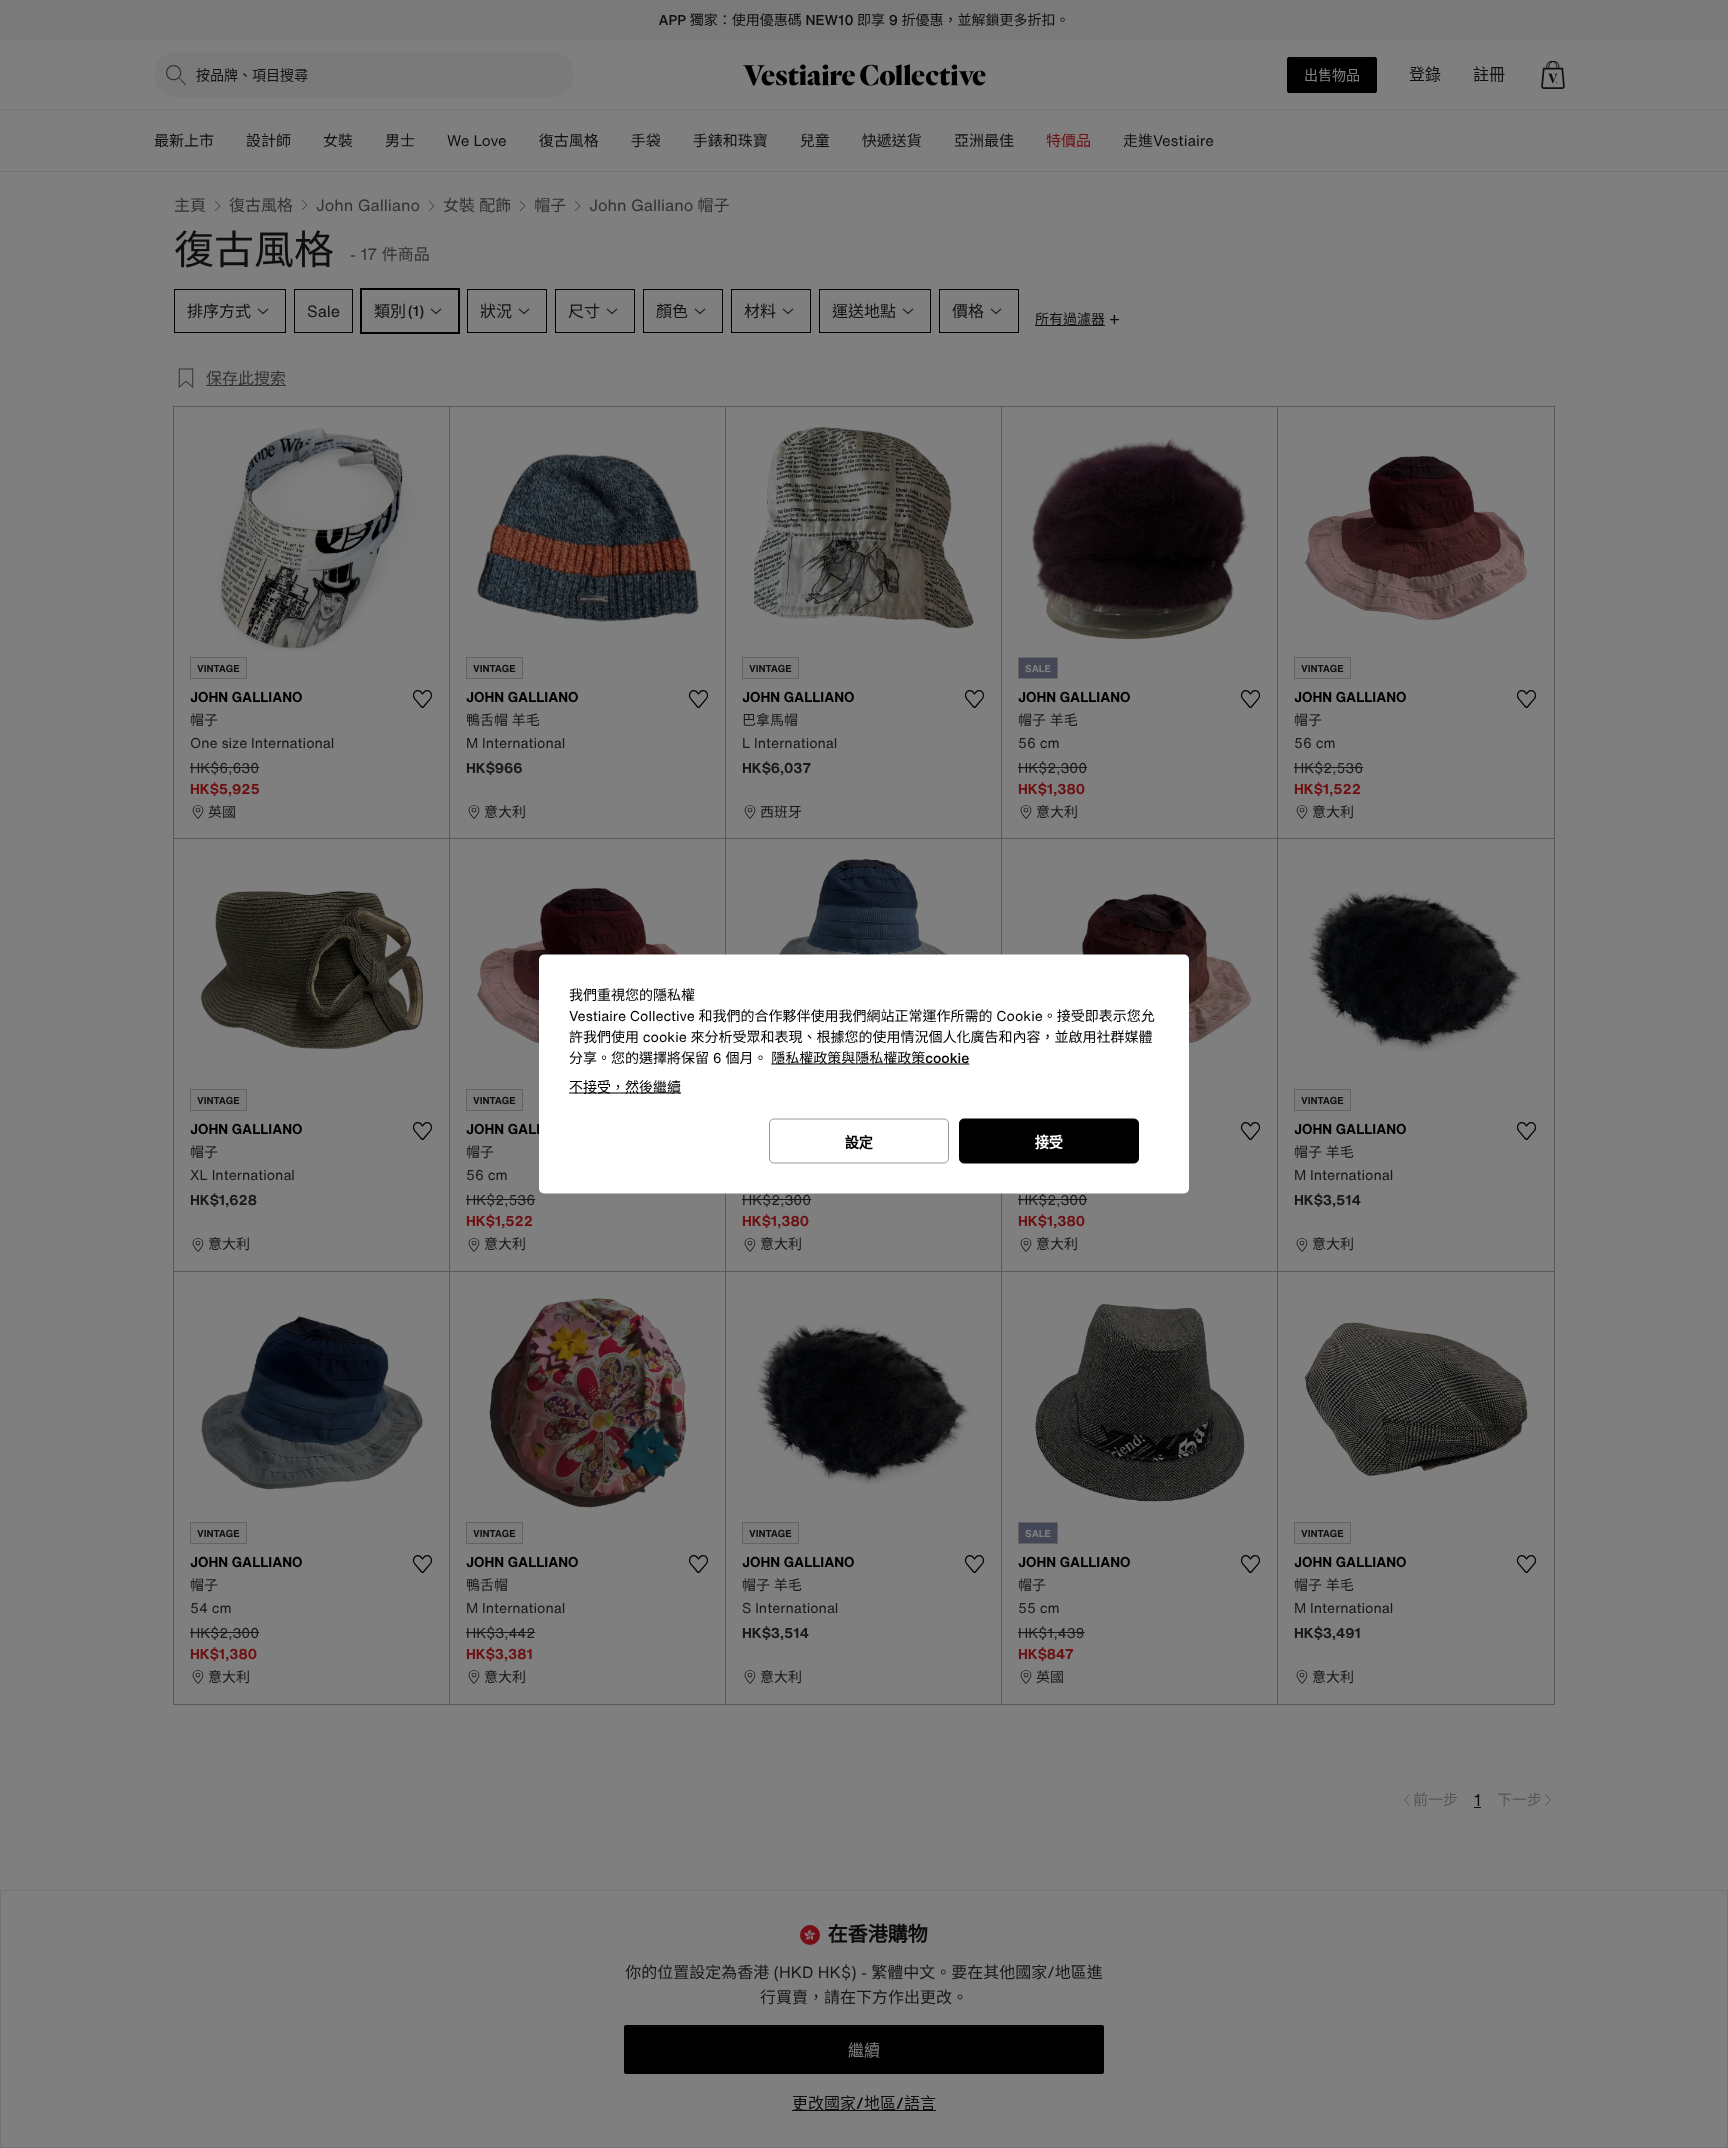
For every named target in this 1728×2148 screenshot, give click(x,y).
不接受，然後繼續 (625, 1086)
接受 (1049, 1141)
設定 (859, 1141)
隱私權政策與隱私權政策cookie (870, 1058)
